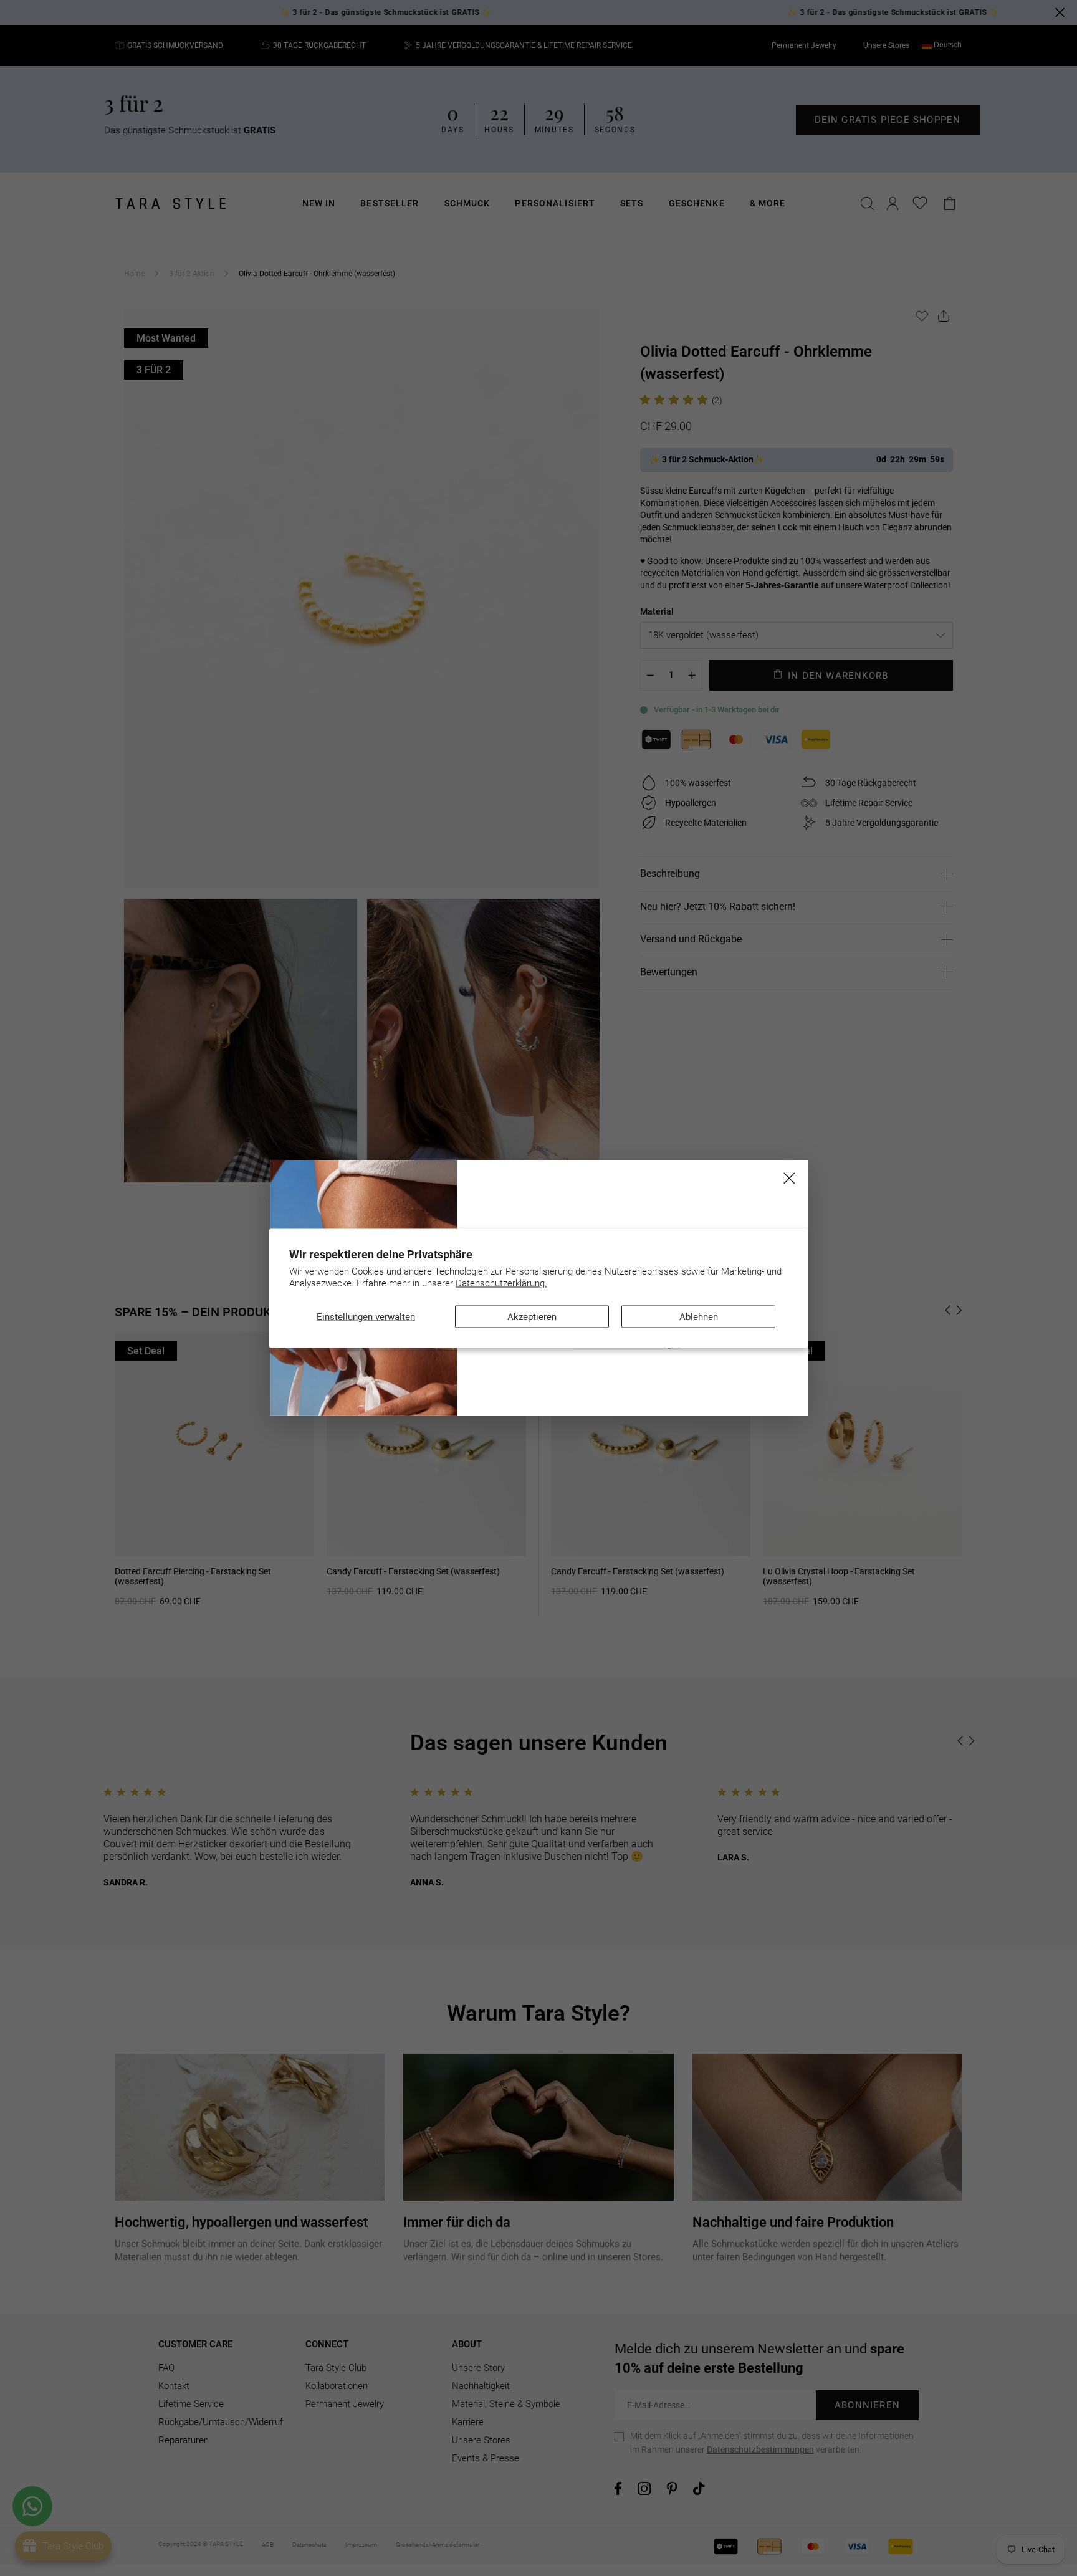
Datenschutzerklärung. (501, 1283)
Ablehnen (699, 1316)
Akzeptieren (532, 1316)
